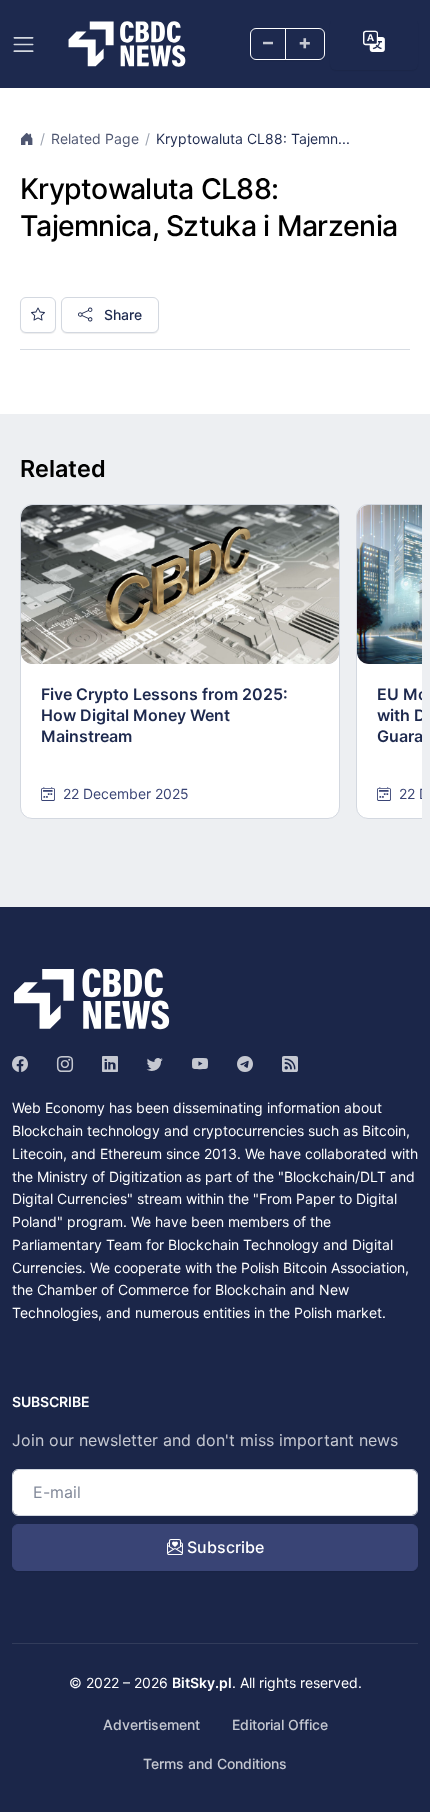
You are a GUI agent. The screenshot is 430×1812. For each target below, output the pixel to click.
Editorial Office (280, 1724)
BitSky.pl (202, 1682)
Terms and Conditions (215, 1763)
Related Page (95, 138)
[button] (374, 42)
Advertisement (151, 1724)
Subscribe (223, 1547)
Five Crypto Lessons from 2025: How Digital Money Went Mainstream (164, 715)
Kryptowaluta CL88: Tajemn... (253, 138)
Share (121, 314)
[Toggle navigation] (23, 44)
